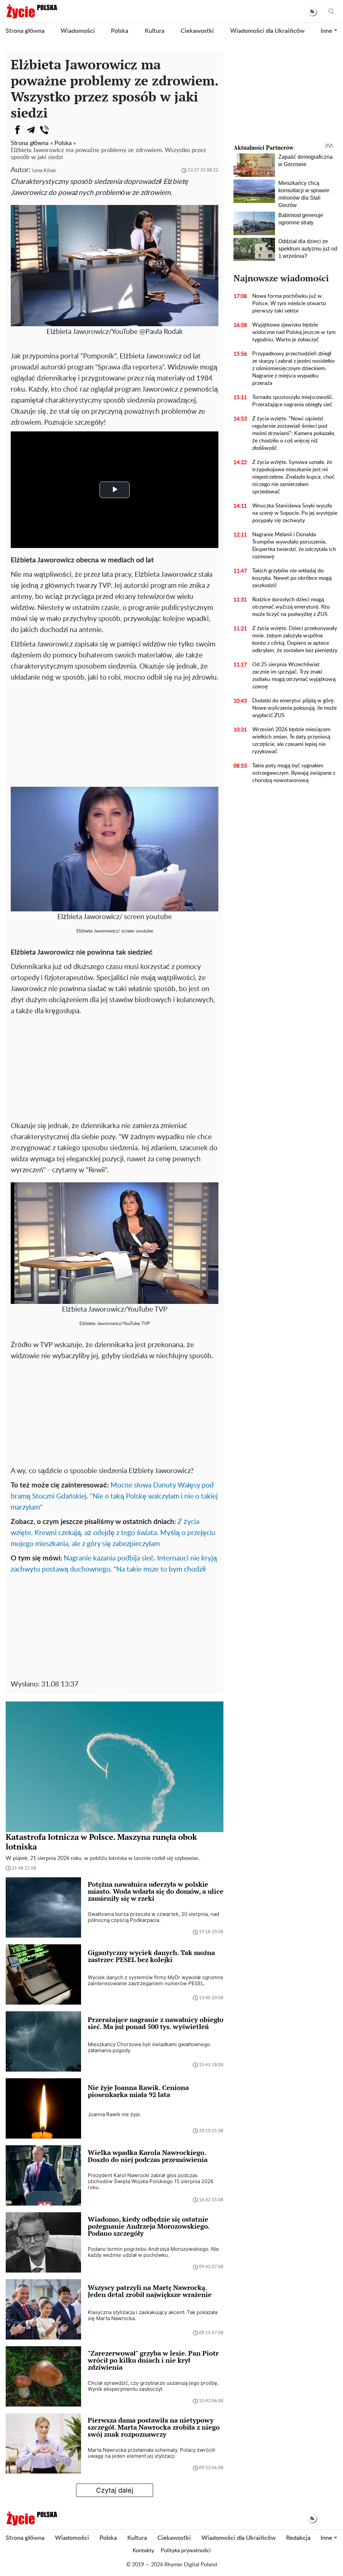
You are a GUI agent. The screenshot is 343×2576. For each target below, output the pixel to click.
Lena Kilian (44, 171)
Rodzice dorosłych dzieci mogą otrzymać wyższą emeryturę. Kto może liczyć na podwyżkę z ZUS (291, 607)
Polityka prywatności (186, 2551)
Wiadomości (78, 31)
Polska (120, 31)
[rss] (312, 12)
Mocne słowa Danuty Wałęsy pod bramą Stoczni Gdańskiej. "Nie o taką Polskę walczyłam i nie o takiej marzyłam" (114, 1496)
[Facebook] (17, 130)
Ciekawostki (197, 31)
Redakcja (298, 2538)
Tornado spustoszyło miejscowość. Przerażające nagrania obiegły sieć (293, 401)
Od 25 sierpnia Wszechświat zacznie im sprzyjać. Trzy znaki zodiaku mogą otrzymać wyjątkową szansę (294, 676)
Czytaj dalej (115, 2490)
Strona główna (25, 31)
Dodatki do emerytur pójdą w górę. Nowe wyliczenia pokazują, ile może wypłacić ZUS (294, 708)
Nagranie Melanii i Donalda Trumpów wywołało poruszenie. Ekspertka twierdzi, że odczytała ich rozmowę (294, 546)
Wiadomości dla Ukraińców (267, 31)
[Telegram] (31, 130)
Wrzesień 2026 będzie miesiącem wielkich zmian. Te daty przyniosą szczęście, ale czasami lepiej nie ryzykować (291, 741)
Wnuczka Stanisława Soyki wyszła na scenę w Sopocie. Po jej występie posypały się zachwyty (295, 513)
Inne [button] (326, 31)
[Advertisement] (115, 733)
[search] (331, 12)
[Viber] (44, 130)
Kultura (155, 31)
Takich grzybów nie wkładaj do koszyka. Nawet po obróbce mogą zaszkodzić (292, 578)
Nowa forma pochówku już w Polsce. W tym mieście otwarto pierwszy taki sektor (289, 303)
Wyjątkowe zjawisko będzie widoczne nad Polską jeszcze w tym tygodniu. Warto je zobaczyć (294, 332)
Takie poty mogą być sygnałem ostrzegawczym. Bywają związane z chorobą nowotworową (294, 773)
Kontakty (143, 2551)
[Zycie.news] (31, 11)
